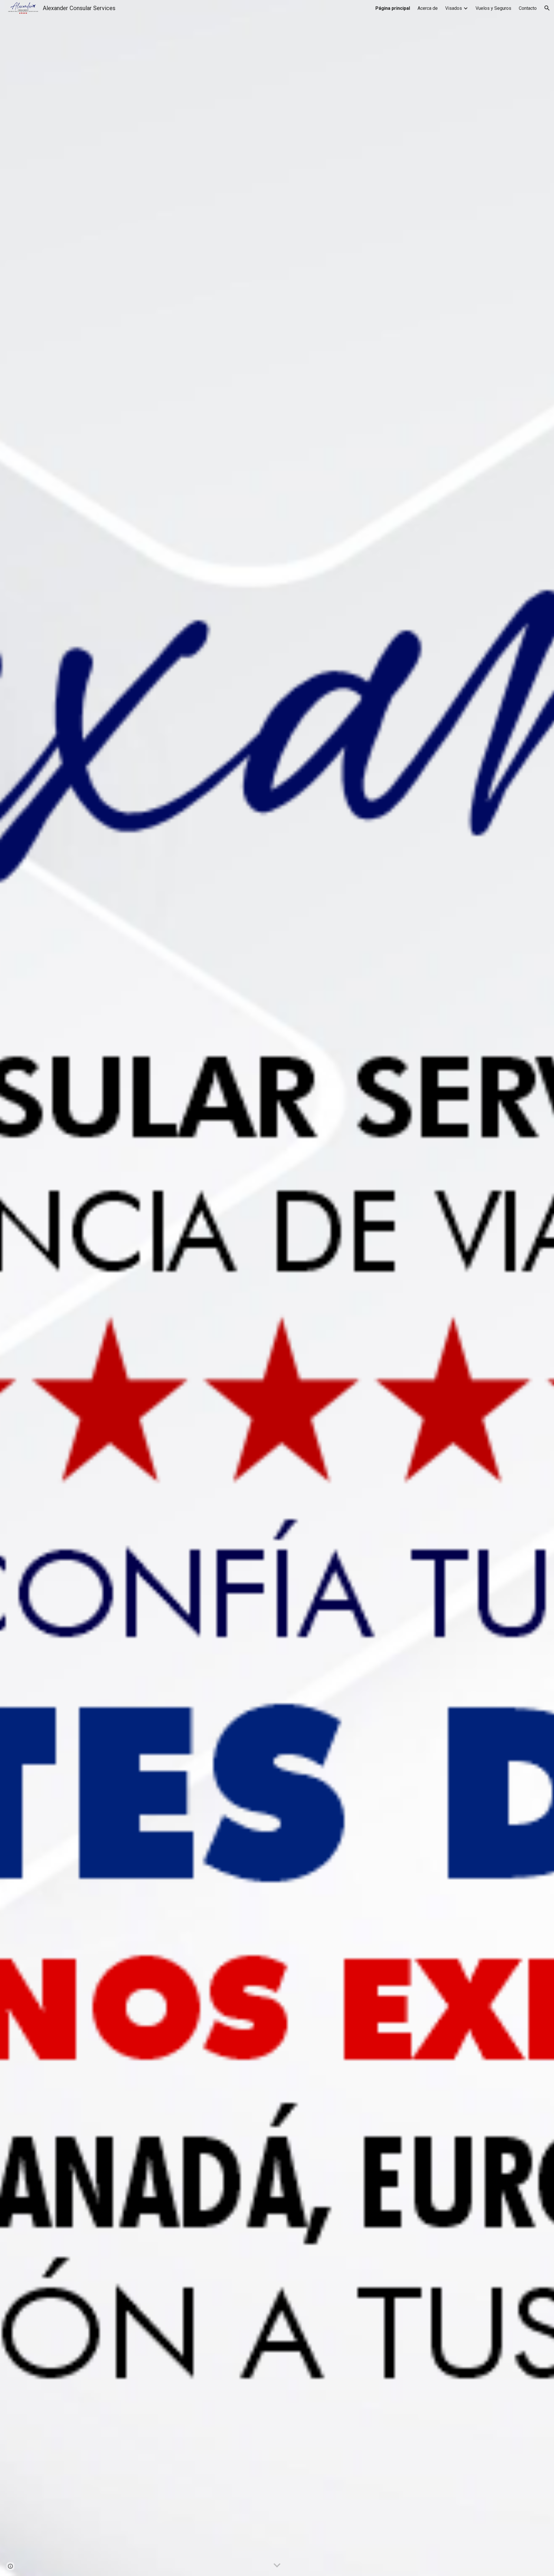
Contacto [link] (528, 8)
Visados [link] (454, 8)
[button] (547, 8)
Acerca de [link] (428, 8)
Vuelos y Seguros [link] (493, 8)
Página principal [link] (393, 8)
